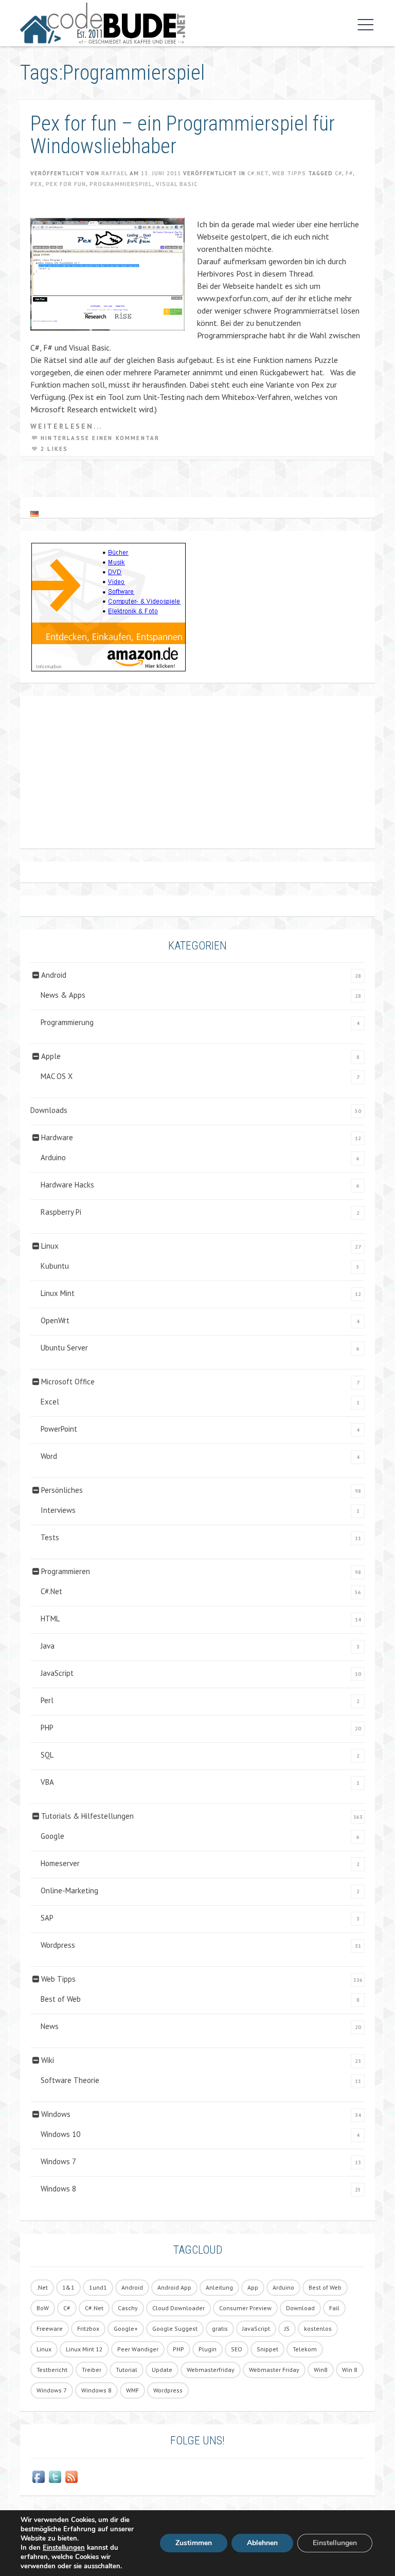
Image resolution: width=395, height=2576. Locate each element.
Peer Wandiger (138, 2349)
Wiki (48, 2060)
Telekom (305, 2349)
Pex (36, 184)
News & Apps (63, 995)
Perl (47, 1700)
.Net (42, 2287)
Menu (363, 25)
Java (48, 1646)
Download (300, 2308)
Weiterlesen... (66, 426)
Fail (334, 2308)
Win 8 (350, 2370)
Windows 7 (58, 2161)
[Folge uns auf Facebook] (39, 2477)
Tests (50, 1537)
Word (49, 1456)
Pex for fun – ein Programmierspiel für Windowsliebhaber (183, 135)
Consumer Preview (245, 2308)
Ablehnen (262, 2543)
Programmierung (67, 1022)
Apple (51, 1056)
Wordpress (58, 1945)
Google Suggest (175, 2328)
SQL (47, 1755)
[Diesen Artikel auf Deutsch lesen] (34, 513)
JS (287, 2328)
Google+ (126, 2328)
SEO (237, 2349)
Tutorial (127, 2370)
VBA (47, 1782)
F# (349, 173)
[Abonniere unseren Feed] (71, 2477)
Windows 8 (58, 2189)
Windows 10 (60, 2134)
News (50, 2026)
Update (162, 2370)
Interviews (58, 1510)
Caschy (128, 2308)
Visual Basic (177, 184)
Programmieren (66, 1571)
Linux (50, 1246)
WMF (132, 2390)
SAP (47, 1918)
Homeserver (60, 1863)
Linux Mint (58, 1293)
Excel (50, 1402)
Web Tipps (289, 173)
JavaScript (57, 1673)
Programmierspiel (121, 184)
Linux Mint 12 (84, 2349)
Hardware (57, 1137)
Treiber (92, 2370)
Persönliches (62, 1490)
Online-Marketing (69, 1890)
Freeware (50, 2328)
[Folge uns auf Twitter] (55, 2477)
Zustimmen (194, 2543)
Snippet (267, 2349)
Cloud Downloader (178, 2308)
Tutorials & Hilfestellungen (87, 1816)
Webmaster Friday (274, 2370)
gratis (220, 2328)
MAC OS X (57, 1076)
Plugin (208, 2349)
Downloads (49, 1110)
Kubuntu (55, 1266)
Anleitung (219, 2287)
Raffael (114, 173)
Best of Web (61, 1999)
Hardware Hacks (67, 1185)
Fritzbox (88, 2328)
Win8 (321, 2370)
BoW (43, 2308)
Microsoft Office (68, 1382)
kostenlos (318, 2328)
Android (54, 975)
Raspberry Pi (61, 1212)
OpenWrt (55, 1320)
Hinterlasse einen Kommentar (100, 438)
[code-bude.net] (185, 23)
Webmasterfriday (211, 2370)
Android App (174, 2287)
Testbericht (52, 2370)
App (253, 2287)
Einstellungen (64, 2548)
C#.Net (258, 173)
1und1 (98, 2287)
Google (52, 1836)
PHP (47, 1728)
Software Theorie (70, 2080)
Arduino (53, 1157)
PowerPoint (59, 1429)
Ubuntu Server (64, 1348)
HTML (50, 1619)
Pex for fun (66, 184)
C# (338, 173)
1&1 (68, 2287)
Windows (56, 2114)
